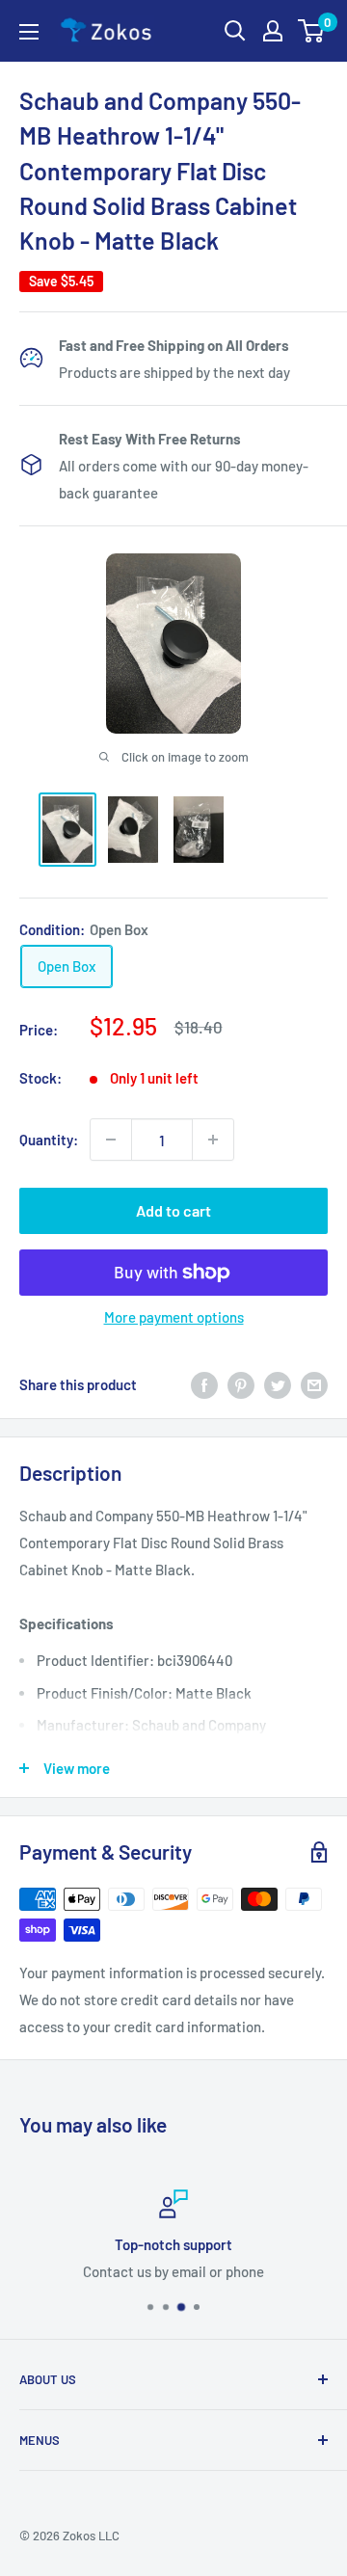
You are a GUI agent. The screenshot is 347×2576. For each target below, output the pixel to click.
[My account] (273, 31)
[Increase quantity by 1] (213, 1140)
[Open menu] (29, 32)
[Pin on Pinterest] (241, 1383)
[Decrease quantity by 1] (111, 1140)
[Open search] (235, 31)
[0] (312, 31)
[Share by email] (314, 1383)
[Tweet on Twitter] (278, 1383)
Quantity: (49, 1140)
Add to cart (173, 1210)
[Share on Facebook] (204, 1383)
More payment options (174, 1317)
